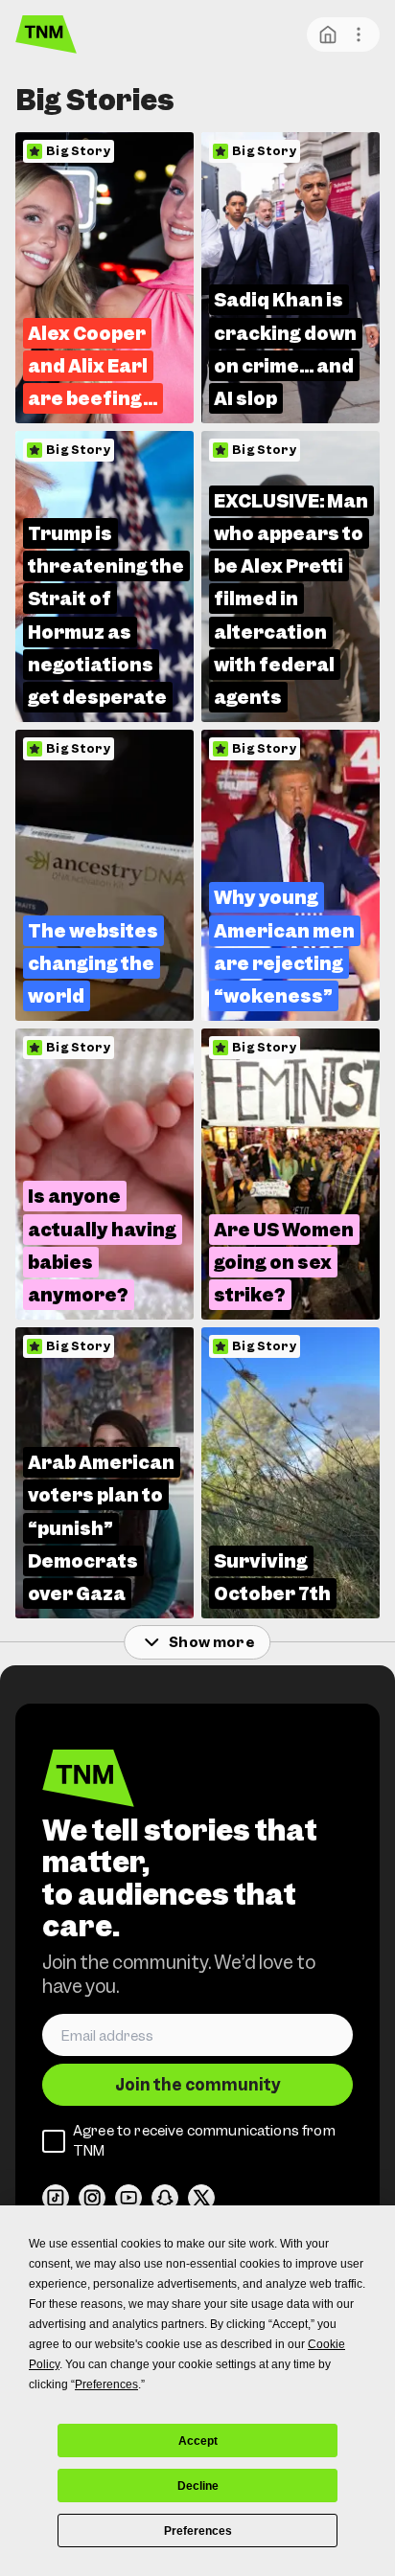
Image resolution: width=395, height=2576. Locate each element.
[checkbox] (54, 2141)
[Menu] (359, 34)
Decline (198, 2486)
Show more (211, 1642)
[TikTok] (56, 2198)
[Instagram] (92, 2198)
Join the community (198, 2085)
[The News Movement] (46, 34)
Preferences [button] (106, 2384)
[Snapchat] (165, 2198)
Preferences (198, 2531)
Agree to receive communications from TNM (204, 2141)
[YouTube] (128, 2198)
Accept (198, 2441)
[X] (201, 2198)
